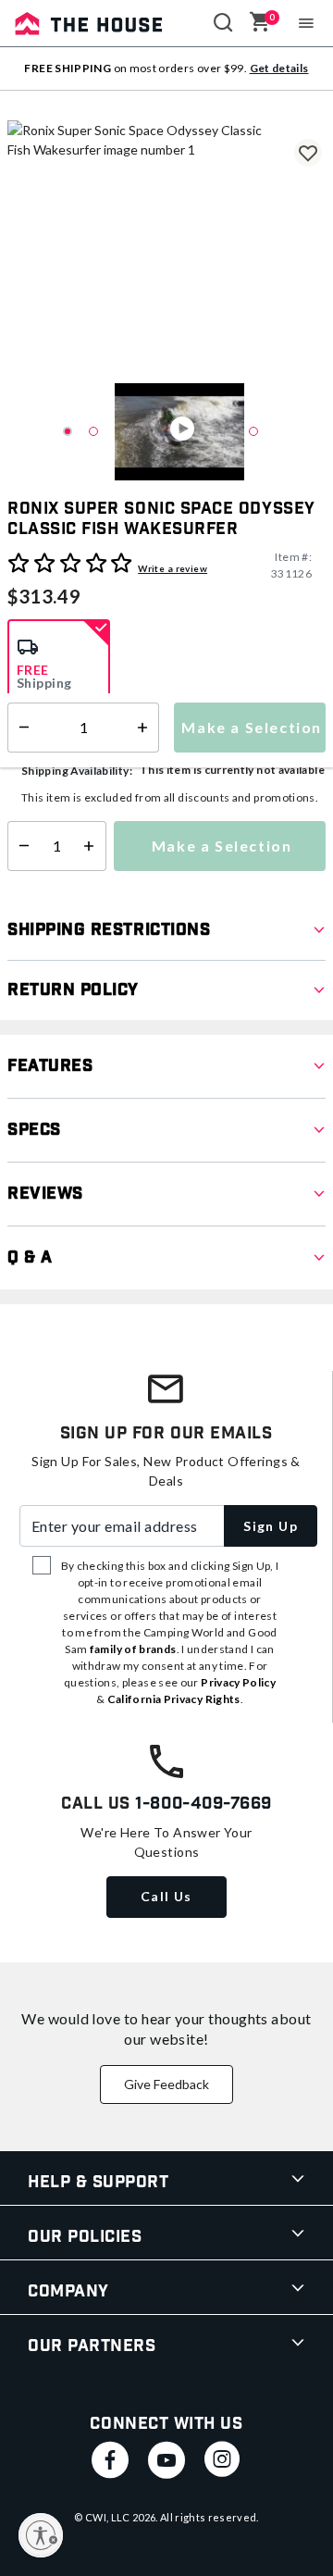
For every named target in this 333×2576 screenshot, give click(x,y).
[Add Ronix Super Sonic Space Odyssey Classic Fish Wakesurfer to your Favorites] (308, 153)
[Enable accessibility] (41, 2535)
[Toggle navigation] (307, 23)
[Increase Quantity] (93, 846)
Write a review (173, 568)
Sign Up (271, 1526)
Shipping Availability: (77, 771)
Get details (279, 68)
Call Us (166, 1896)
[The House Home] (89, 23)
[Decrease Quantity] (20, 846)
